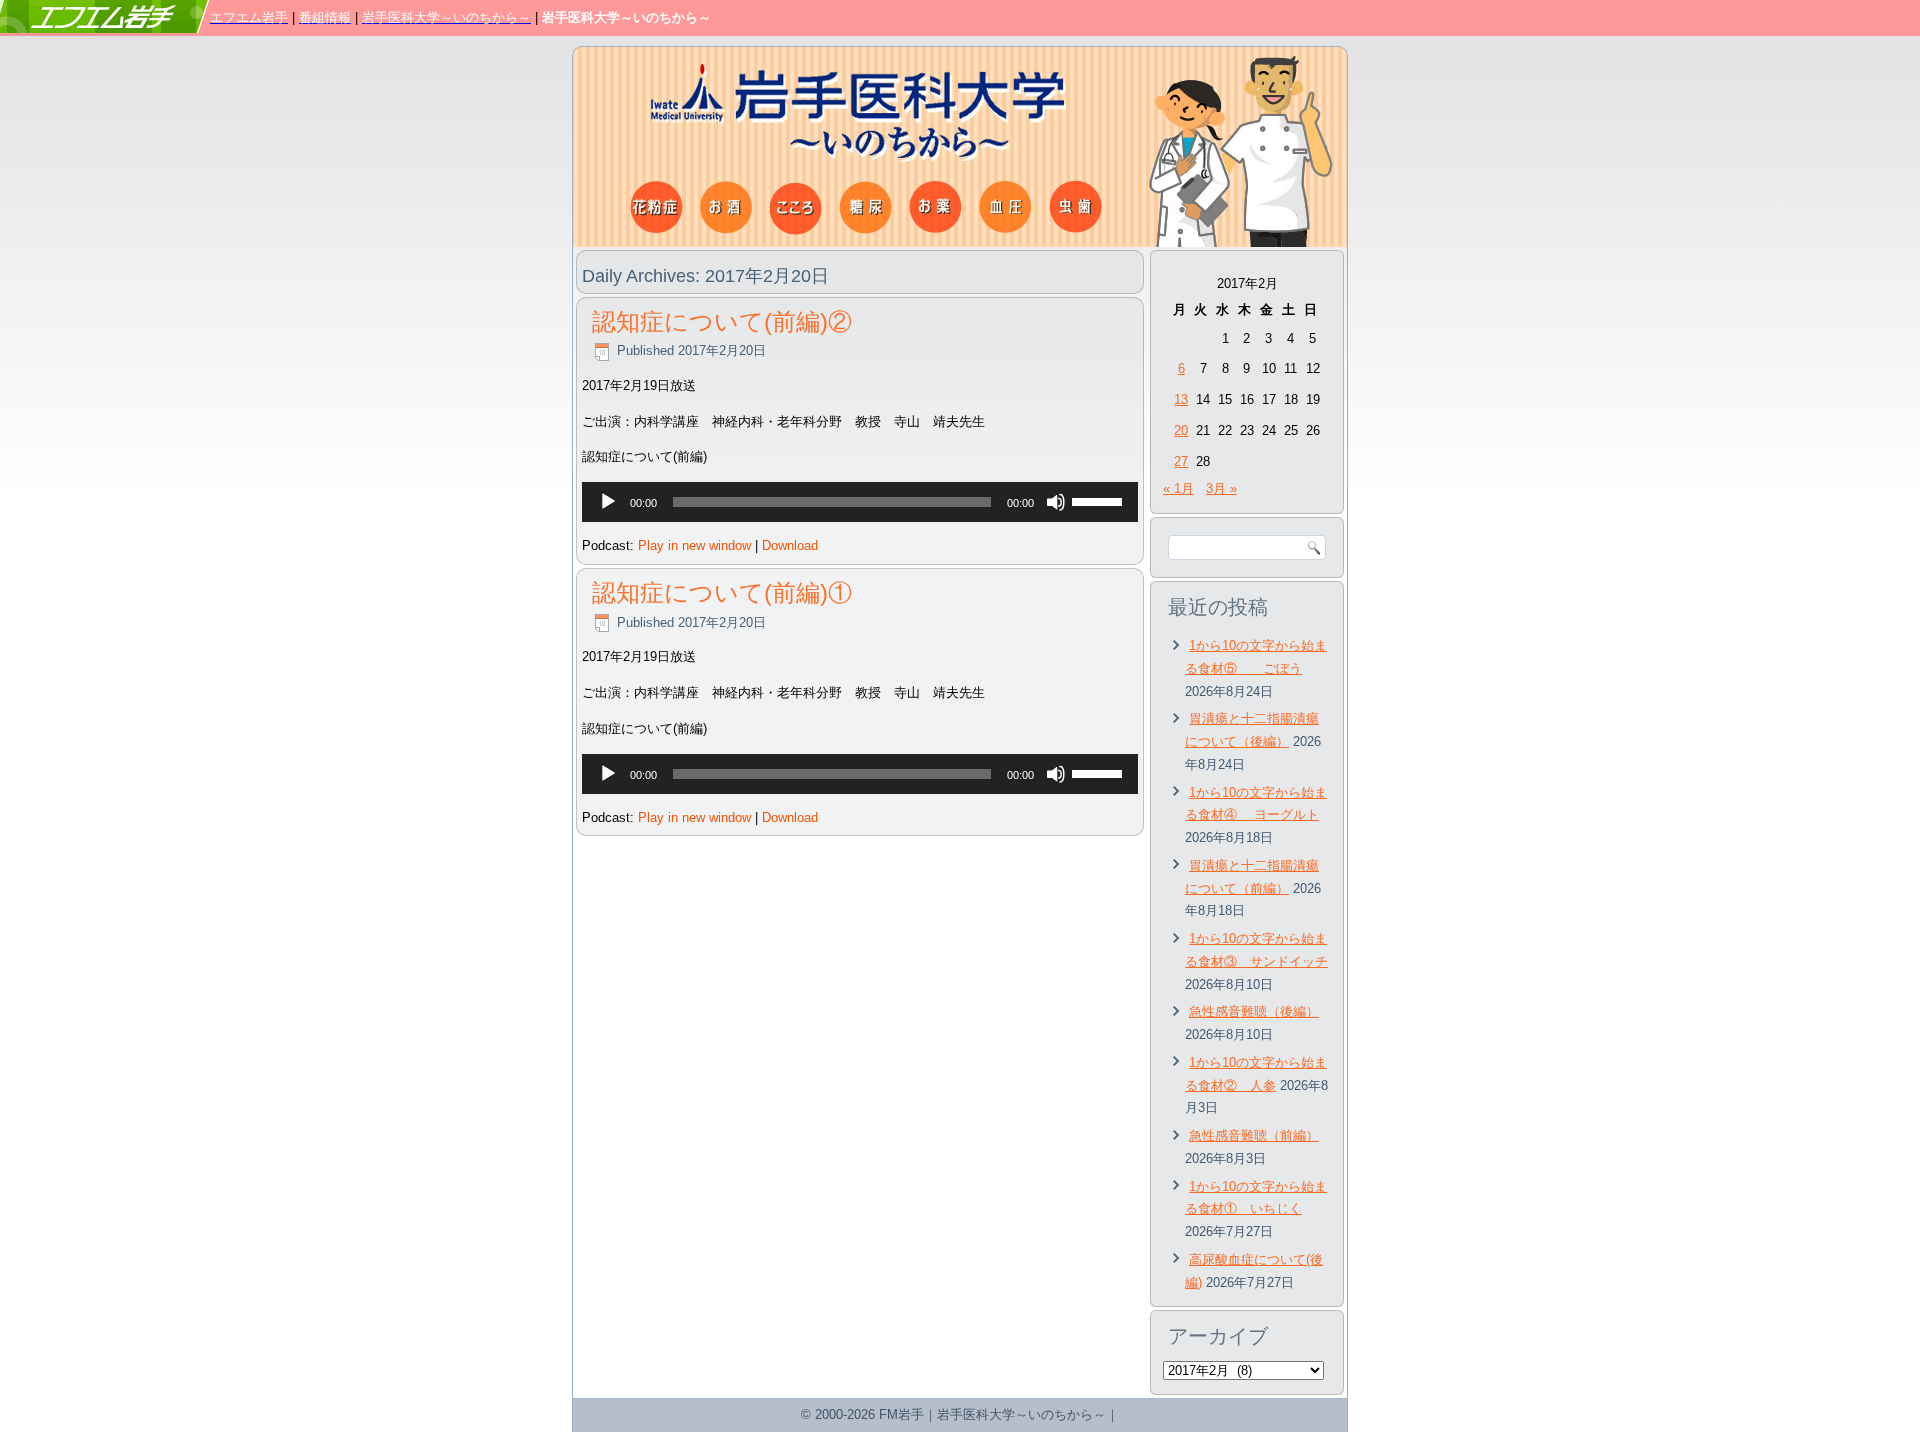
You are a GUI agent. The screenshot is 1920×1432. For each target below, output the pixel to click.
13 (1181, 399)
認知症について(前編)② (722, 321)
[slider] (1100, 500)
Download (790, 545)
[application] (860, 502)
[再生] (608, 502)
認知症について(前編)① (722, 592)
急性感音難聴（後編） (1254, 1011)
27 (1181, 461)
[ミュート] (1056, 502)
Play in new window (694, 545)
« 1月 (1178, 488)
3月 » (1221, 488)
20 (1181, 430)
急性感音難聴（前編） (1254, 1135)
